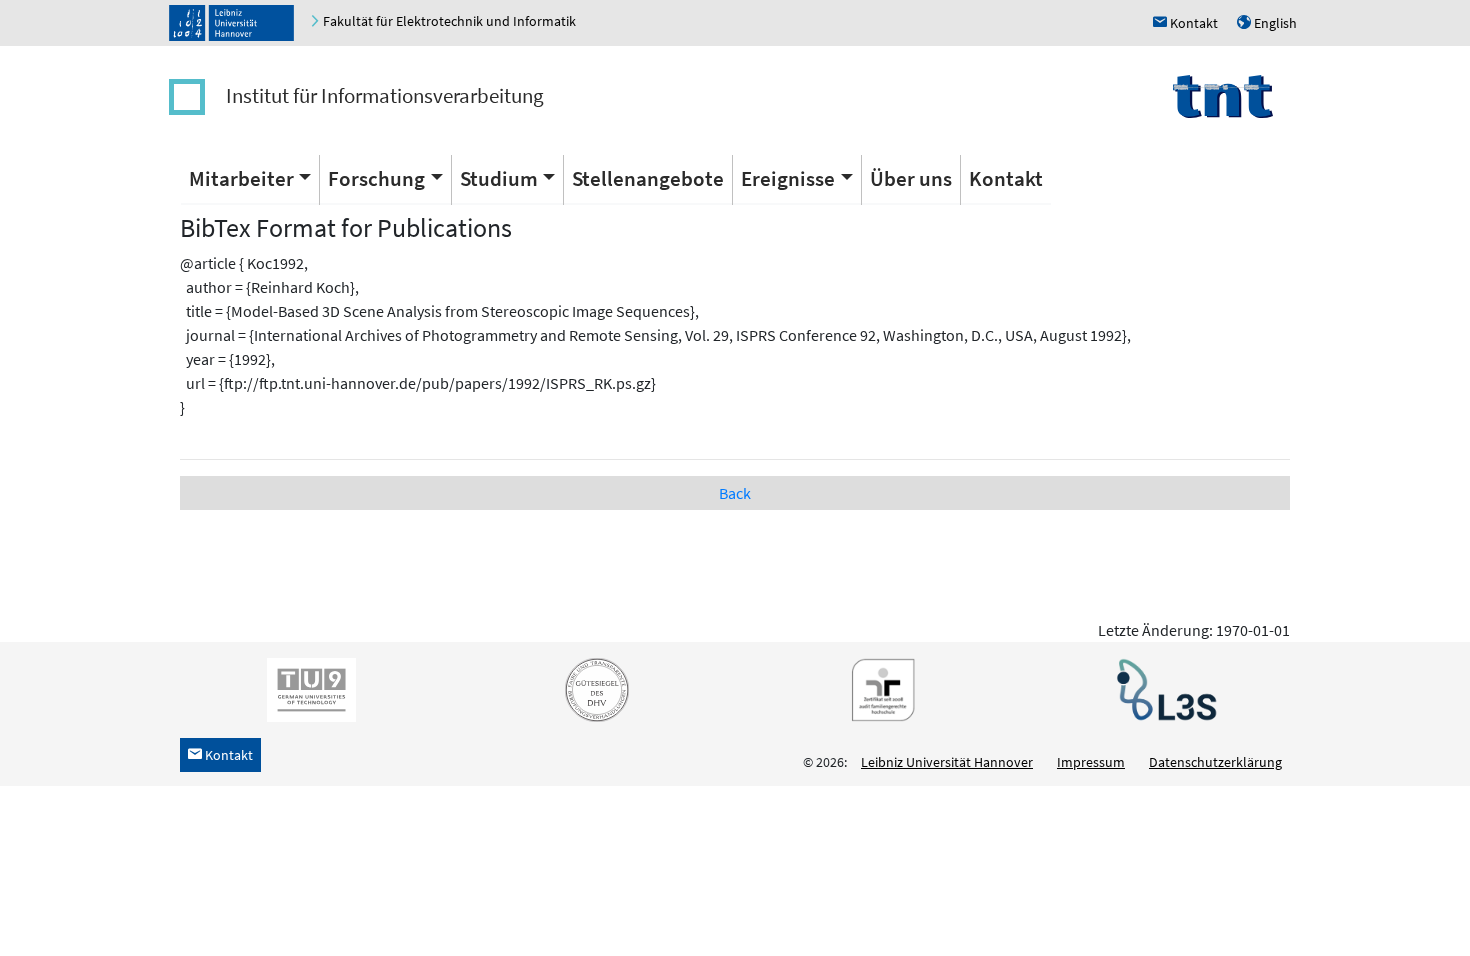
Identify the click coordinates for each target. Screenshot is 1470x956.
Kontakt (1006, 178)
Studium (499, 178)
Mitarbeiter (241, 178)
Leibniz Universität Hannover (947, 762)
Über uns (911, 178)
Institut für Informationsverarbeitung (385, 95)
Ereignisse (788, 178)
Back (735, 493)
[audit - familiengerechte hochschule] (878, 689)
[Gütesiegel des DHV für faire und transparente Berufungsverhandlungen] (593, 689)
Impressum (1091, 762)
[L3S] (1163, 689)
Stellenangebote (648, 178)
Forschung (376, 178)
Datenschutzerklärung (1215, 762)
